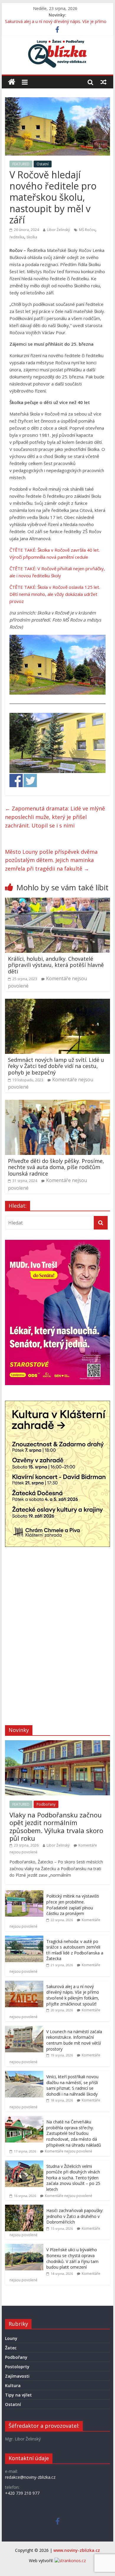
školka (32, 237)
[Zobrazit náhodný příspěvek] (103, 82)
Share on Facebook (16, 781)
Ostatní (43, 164)
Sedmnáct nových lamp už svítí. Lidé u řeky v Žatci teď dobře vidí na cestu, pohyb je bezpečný (56, 1066)
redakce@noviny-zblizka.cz (30, 2477)
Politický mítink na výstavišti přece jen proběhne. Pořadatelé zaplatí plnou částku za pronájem (73, 1905)
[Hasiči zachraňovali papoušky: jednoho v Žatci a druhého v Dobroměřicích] (24, 2208)
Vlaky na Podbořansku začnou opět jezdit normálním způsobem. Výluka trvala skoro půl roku (56, 1826)
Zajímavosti (17, 2376)
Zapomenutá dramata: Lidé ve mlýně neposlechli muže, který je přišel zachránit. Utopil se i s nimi (55, 817)
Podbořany (46, 1804)
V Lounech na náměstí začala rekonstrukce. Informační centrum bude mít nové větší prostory (74, 2040)
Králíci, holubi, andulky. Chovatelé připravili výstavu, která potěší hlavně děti (56, 965)
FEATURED (21, 164)
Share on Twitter (30, 781)
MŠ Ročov (87, 230)
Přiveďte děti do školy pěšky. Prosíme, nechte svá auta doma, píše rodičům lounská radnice (56, 1167)
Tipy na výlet (18, 2395)
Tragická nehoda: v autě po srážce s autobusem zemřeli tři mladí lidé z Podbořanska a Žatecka (75, 1950)
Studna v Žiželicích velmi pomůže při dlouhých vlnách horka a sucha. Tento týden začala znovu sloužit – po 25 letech (73, 2178)
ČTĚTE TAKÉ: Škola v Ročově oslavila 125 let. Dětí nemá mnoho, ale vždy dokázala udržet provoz (55, 594)
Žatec (11, 2348)
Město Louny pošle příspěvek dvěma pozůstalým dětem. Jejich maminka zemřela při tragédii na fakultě (51, 860)
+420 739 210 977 (22, 2493)
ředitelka (17, 237)
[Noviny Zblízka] (12, 82)
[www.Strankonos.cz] (70, 2561)
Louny (11, 2338)
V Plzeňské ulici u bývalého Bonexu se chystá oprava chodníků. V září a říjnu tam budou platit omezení (72, 2258)
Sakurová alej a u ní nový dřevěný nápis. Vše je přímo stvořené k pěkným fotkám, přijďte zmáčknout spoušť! (73, 1995)
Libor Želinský (58, 230)
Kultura (13, 2385)
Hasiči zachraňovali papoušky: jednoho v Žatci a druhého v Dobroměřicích (75, 2216)
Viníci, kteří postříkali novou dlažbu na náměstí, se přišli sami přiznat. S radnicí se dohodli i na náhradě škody (72, 2085)
